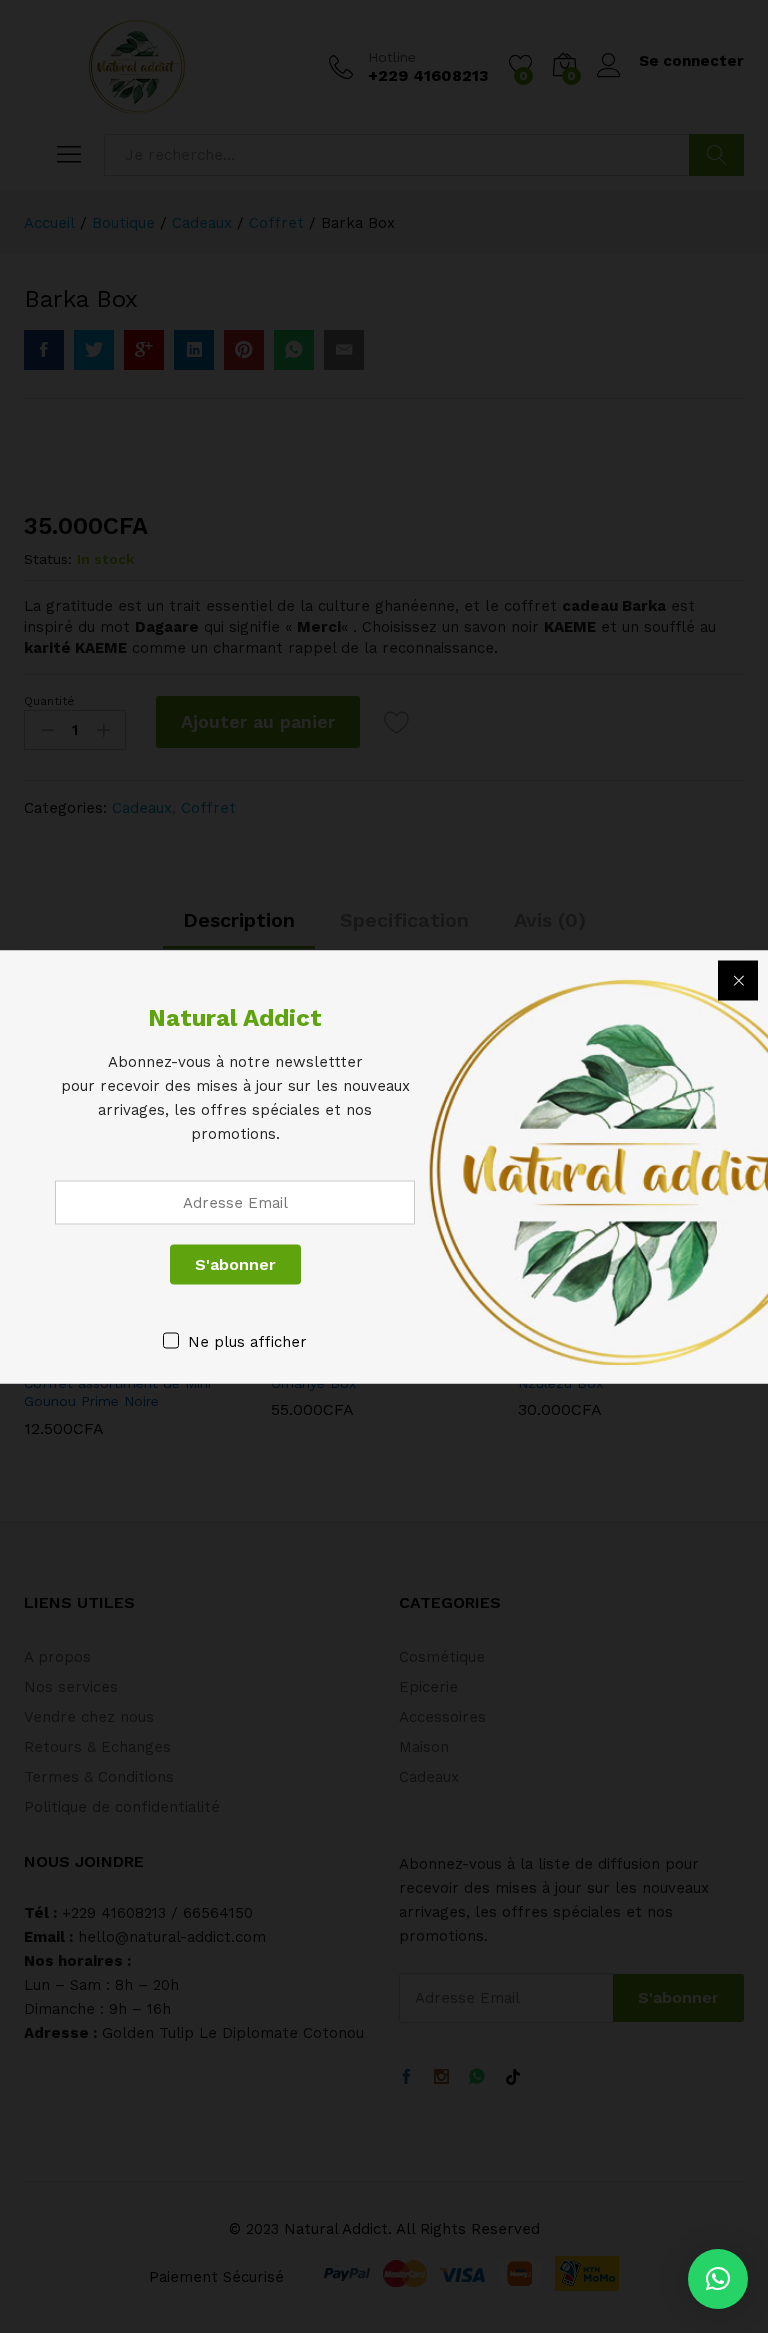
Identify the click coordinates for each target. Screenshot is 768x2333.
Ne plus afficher (247, 1341)
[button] (718, 2279)
